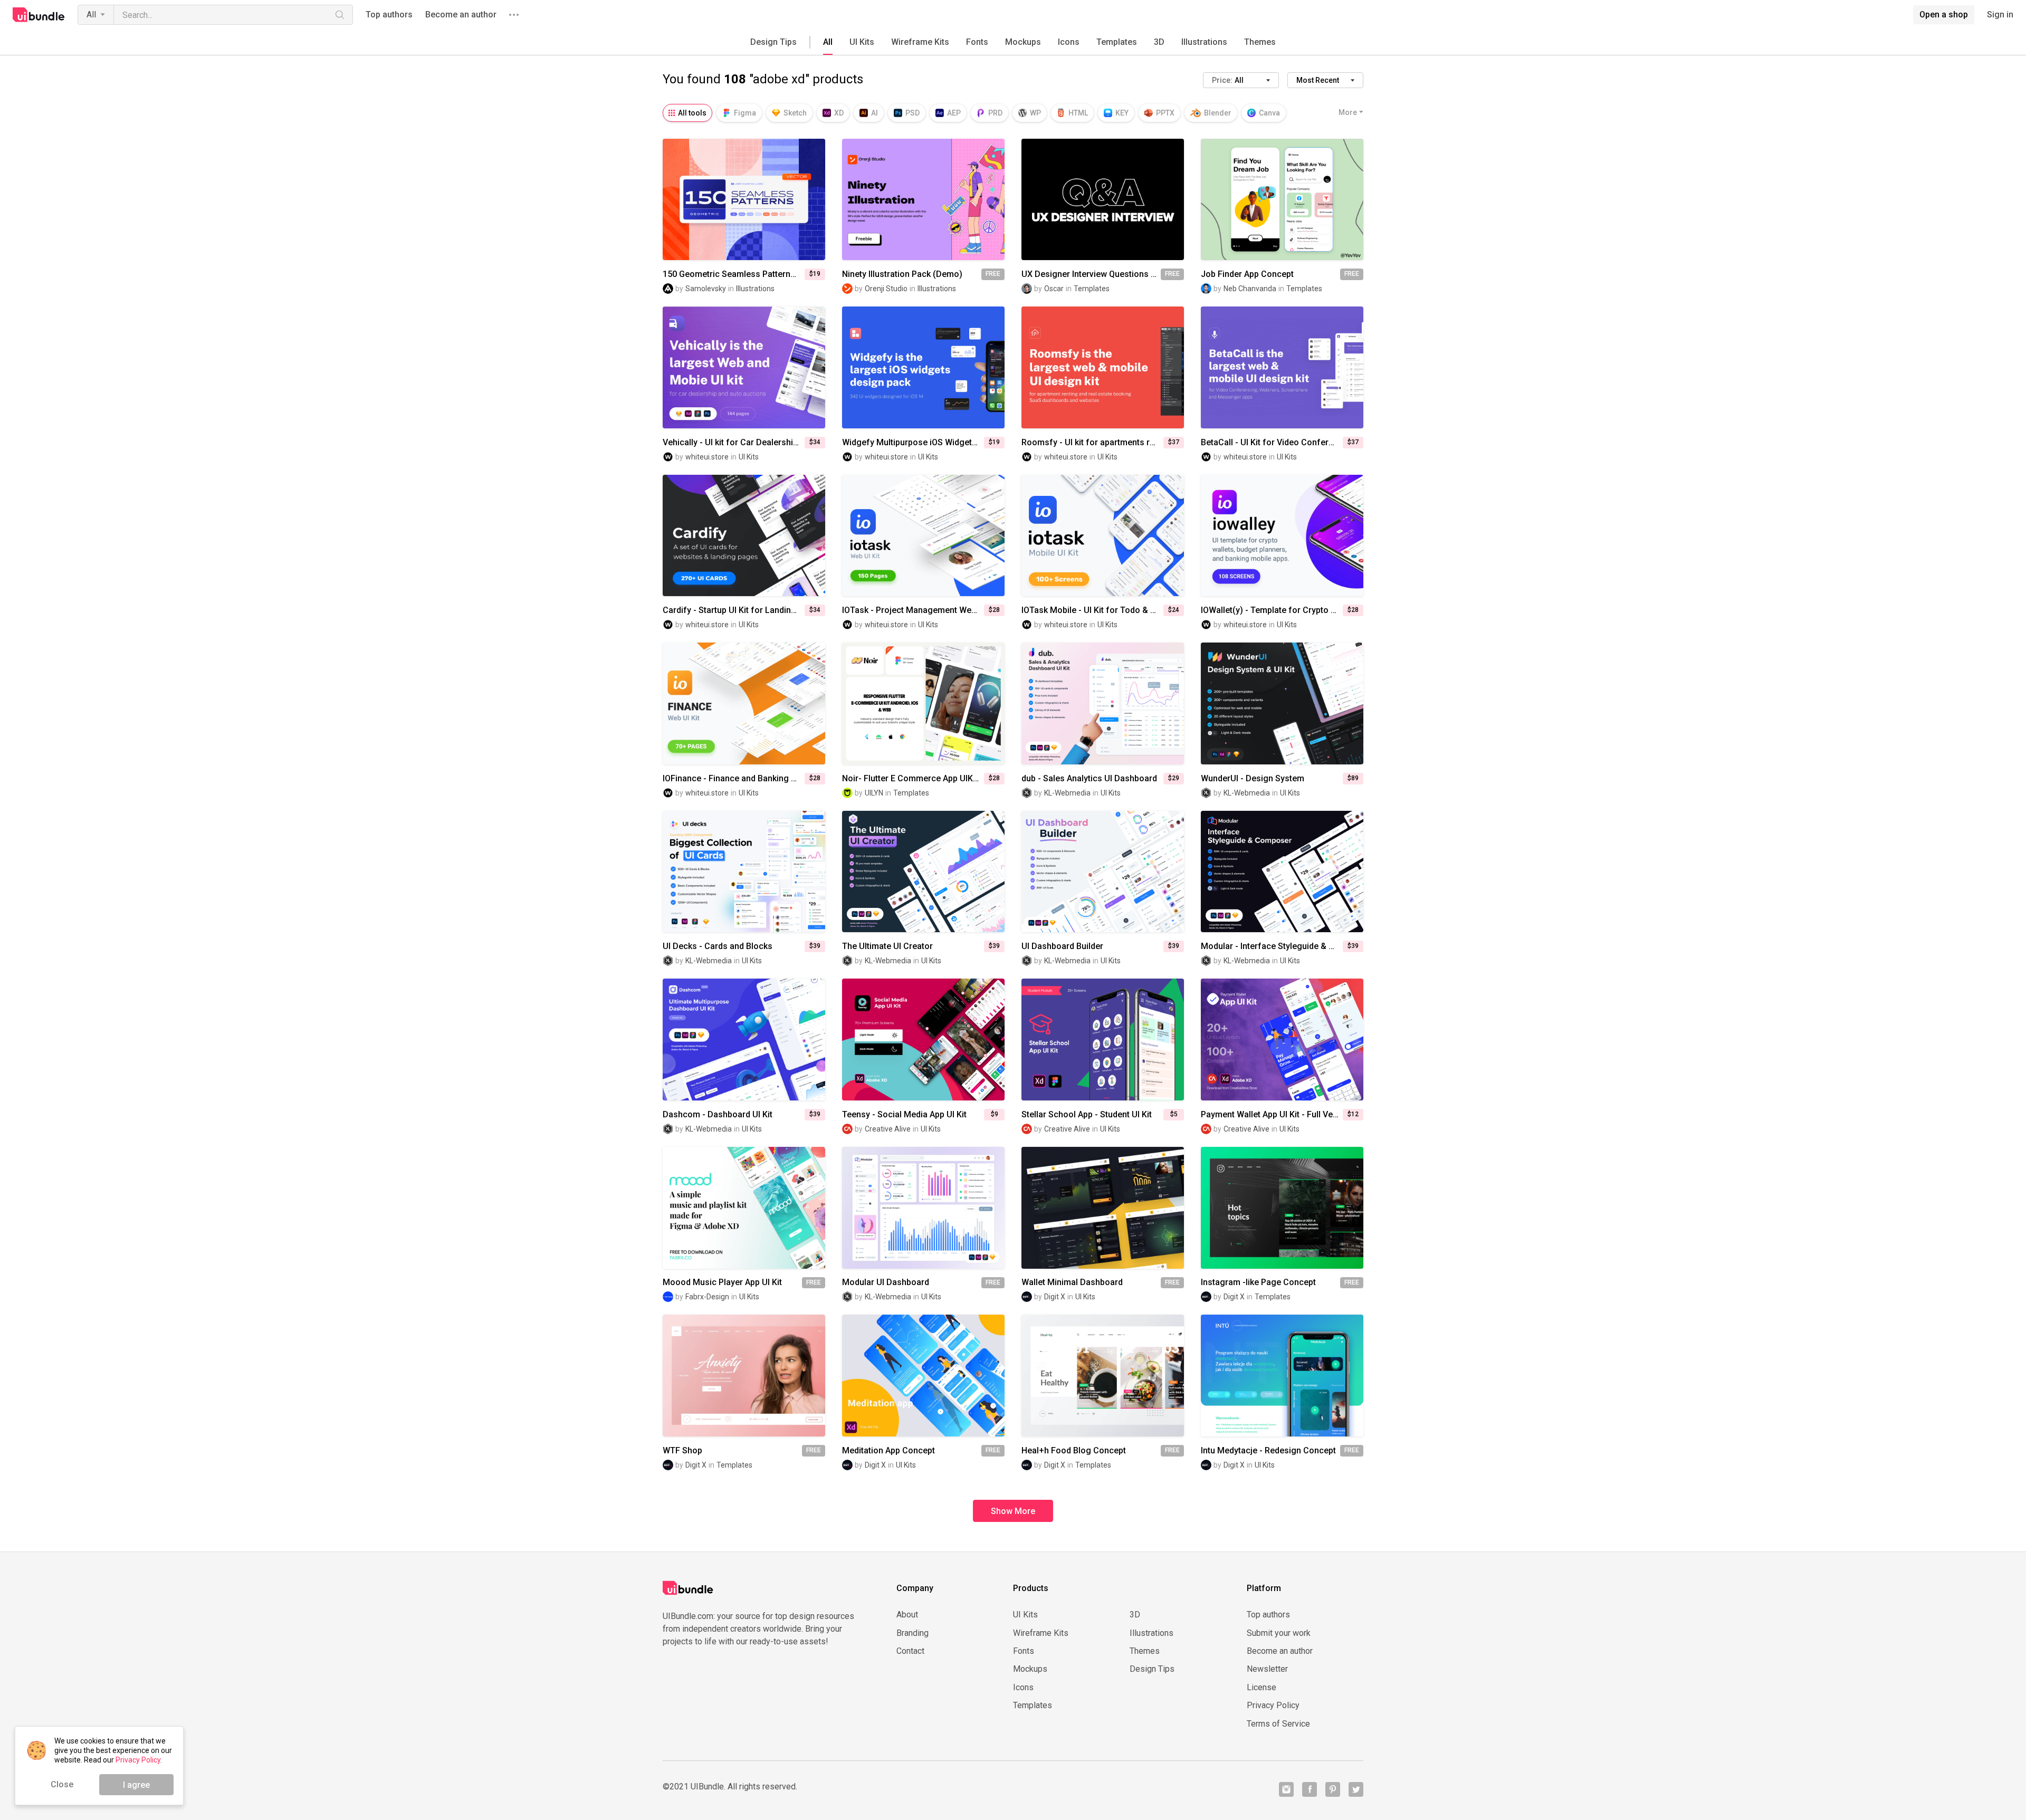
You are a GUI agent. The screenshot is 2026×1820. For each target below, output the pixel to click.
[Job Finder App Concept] (1282, 200)
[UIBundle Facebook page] (1310, 1789)
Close (62, 1784)
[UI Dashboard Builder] (1103, 872)
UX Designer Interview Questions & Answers (1091, 274)
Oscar (1054, 289)
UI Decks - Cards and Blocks (718, 946)
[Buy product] (763, 199)
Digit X (1055, 1297)
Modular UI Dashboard (886, 1282)
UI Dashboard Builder (1062, 946)
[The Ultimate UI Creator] (923, 872)
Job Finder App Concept (1247, 274)
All (91, 15)
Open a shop (1944, 15)
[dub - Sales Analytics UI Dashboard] (1103, 703)
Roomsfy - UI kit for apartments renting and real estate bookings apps (1092, 443)
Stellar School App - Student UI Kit (1087, 1115)
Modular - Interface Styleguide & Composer (1272, 946)
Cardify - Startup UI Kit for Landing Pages (734, 610)
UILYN (874, 793)
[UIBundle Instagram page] (1286, 1789)
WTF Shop (682, 1451)
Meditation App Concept (888, 1451)
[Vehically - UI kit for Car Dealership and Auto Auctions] (744, 367)
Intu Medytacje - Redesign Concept (1268, 1451)
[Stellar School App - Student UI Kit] (1103, 1040)
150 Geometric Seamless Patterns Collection (734, 274)
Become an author (461, 15)
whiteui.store (707, 457)
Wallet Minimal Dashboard (1072, 1282)
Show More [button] (1013, 1511)
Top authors (389, 15)
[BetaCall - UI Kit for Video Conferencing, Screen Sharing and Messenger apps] (1282, 367)
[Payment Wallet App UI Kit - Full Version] (1282, 1040)
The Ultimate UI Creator (887, 946)
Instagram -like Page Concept (1258, 1282)
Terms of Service (1278, 1724)
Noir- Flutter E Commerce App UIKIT (911, 779)
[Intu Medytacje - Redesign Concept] (1282, 1376)
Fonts (977, 42)
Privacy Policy (1273, 1706)
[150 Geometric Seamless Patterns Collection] (744, 200)
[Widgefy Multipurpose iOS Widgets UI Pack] (923, 367)
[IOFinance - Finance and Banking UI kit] (744, 703)
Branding (912, 1633)
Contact (910, 1651)
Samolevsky (706, 289)
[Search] (340, 15)
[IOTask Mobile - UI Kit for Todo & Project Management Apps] (1103, 536)
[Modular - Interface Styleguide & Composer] (1282, 872)
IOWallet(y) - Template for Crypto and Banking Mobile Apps (1272, 610)
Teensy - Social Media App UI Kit (904, 1115)
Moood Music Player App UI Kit (722, 1282)
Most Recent (1318, 80)
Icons (1069, 42)
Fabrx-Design (707, 1297)
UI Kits (862, 42)
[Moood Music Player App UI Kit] (744, 1208)
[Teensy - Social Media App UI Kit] (923, 1040)
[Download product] (942, 199)
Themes (1260, 42)
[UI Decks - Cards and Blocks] (744, 872)
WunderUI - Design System (1253, 779)
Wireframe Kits (920, 42)
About (907, 1615)
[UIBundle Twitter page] (1356, 1789)
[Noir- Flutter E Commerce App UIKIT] (923, 703)
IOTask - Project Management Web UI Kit (913, 610)
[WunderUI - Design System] (1282, 703)
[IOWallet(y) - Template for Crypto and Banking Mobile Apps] (1282, 536)
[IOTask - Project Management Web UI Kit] (923, 536)
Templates (1117, 42)
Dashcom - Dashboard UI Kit (718, 1115)
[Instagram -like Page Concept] (1282, 1208)
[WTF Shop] (744, 1376)
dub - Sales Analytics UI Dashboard (1089, 779)
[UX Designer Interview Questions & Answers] (1103, 200)
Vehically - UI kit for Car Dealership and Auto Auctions (734, 443)
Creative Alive (888, 1129)
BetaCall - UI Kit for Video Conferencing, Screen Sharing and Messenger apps (1272, 443)
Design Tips (773, 42)
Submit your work (1279, 1633)
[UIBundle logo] (39, 15)
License (1262, 1688)
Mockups (1023, 42)
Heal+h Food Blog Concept (1074, 1451)
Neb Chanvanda (1250, 289)
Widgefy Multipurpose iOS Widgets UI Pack (913, 443)
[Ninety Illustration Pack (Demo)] (923, 200)
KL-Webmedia (1067, 793)
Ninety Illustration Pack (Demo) (902, 274)
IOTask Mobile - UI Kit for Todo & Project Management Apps (1092, 610)
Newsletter (1267, 1669)
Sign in (2000, 15)
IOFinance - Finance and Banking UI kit (734, 779)
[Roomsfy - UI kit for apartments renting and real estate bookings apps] (1103, 367)
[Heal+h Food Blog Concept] (1103, 1376)
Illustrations (1204, 42)
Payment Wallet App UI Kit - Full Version (1272, 1115)
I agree (136, 1785)
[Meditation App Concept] (923, 1376)
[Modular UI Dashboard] (923, 1208)
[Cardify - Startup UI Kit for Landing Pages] (744, 536)
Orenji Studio (886, 289)
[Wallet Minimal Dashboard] (1103, 1208)
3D (1159, 42)
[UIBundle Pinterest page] (1333, 1789)
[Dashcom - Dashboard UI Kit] (744, 1040)
